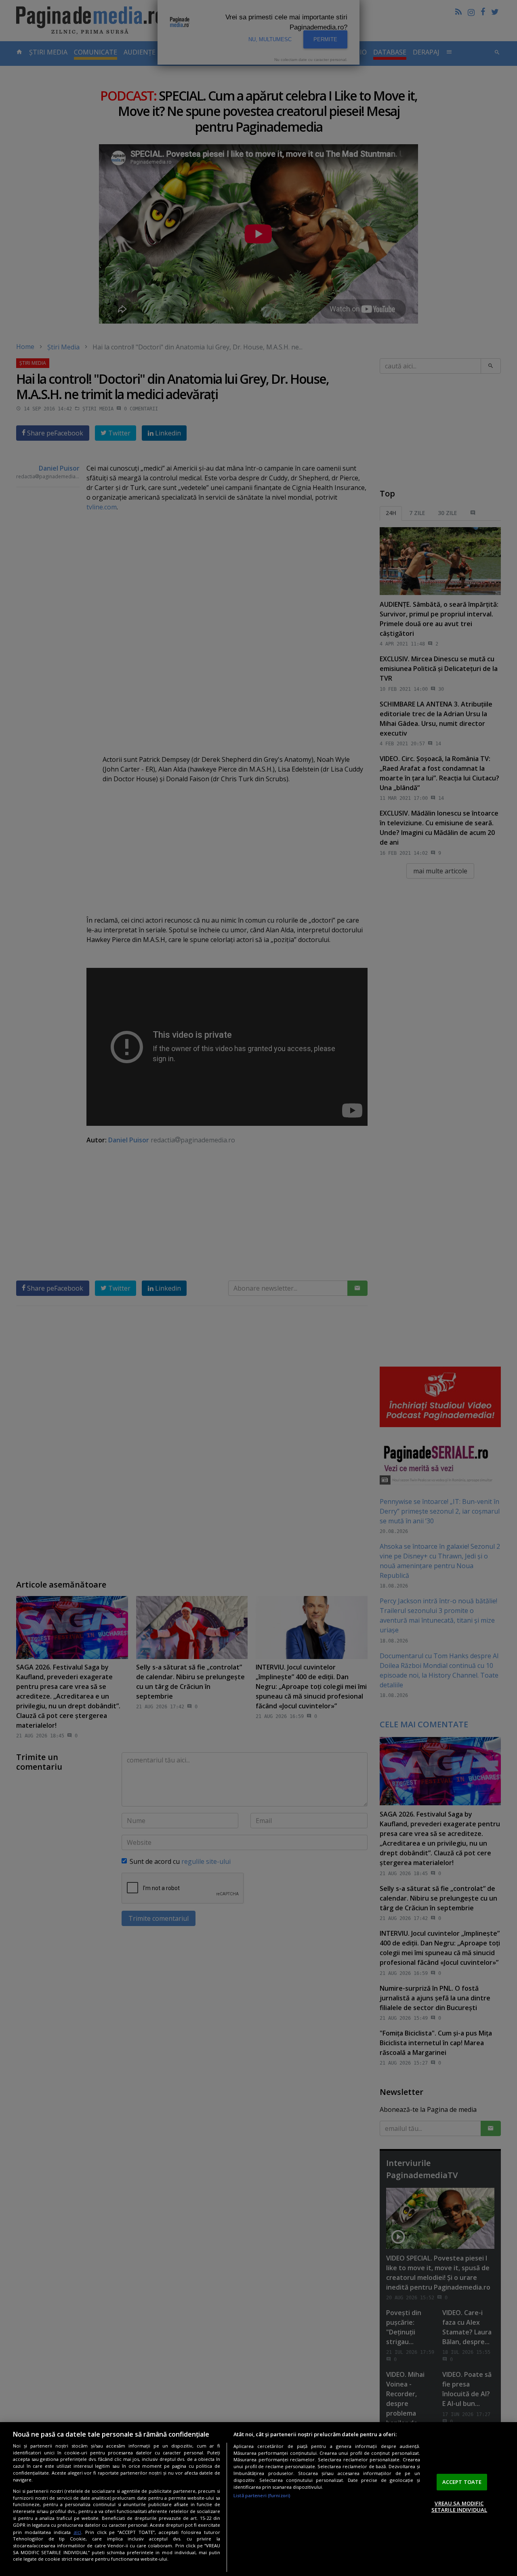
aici (77, 2532)
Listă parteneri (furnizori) (262, 2495)
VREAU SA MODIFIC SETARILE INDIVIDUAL (459, 2507)
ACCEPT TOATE (462, 2482)
